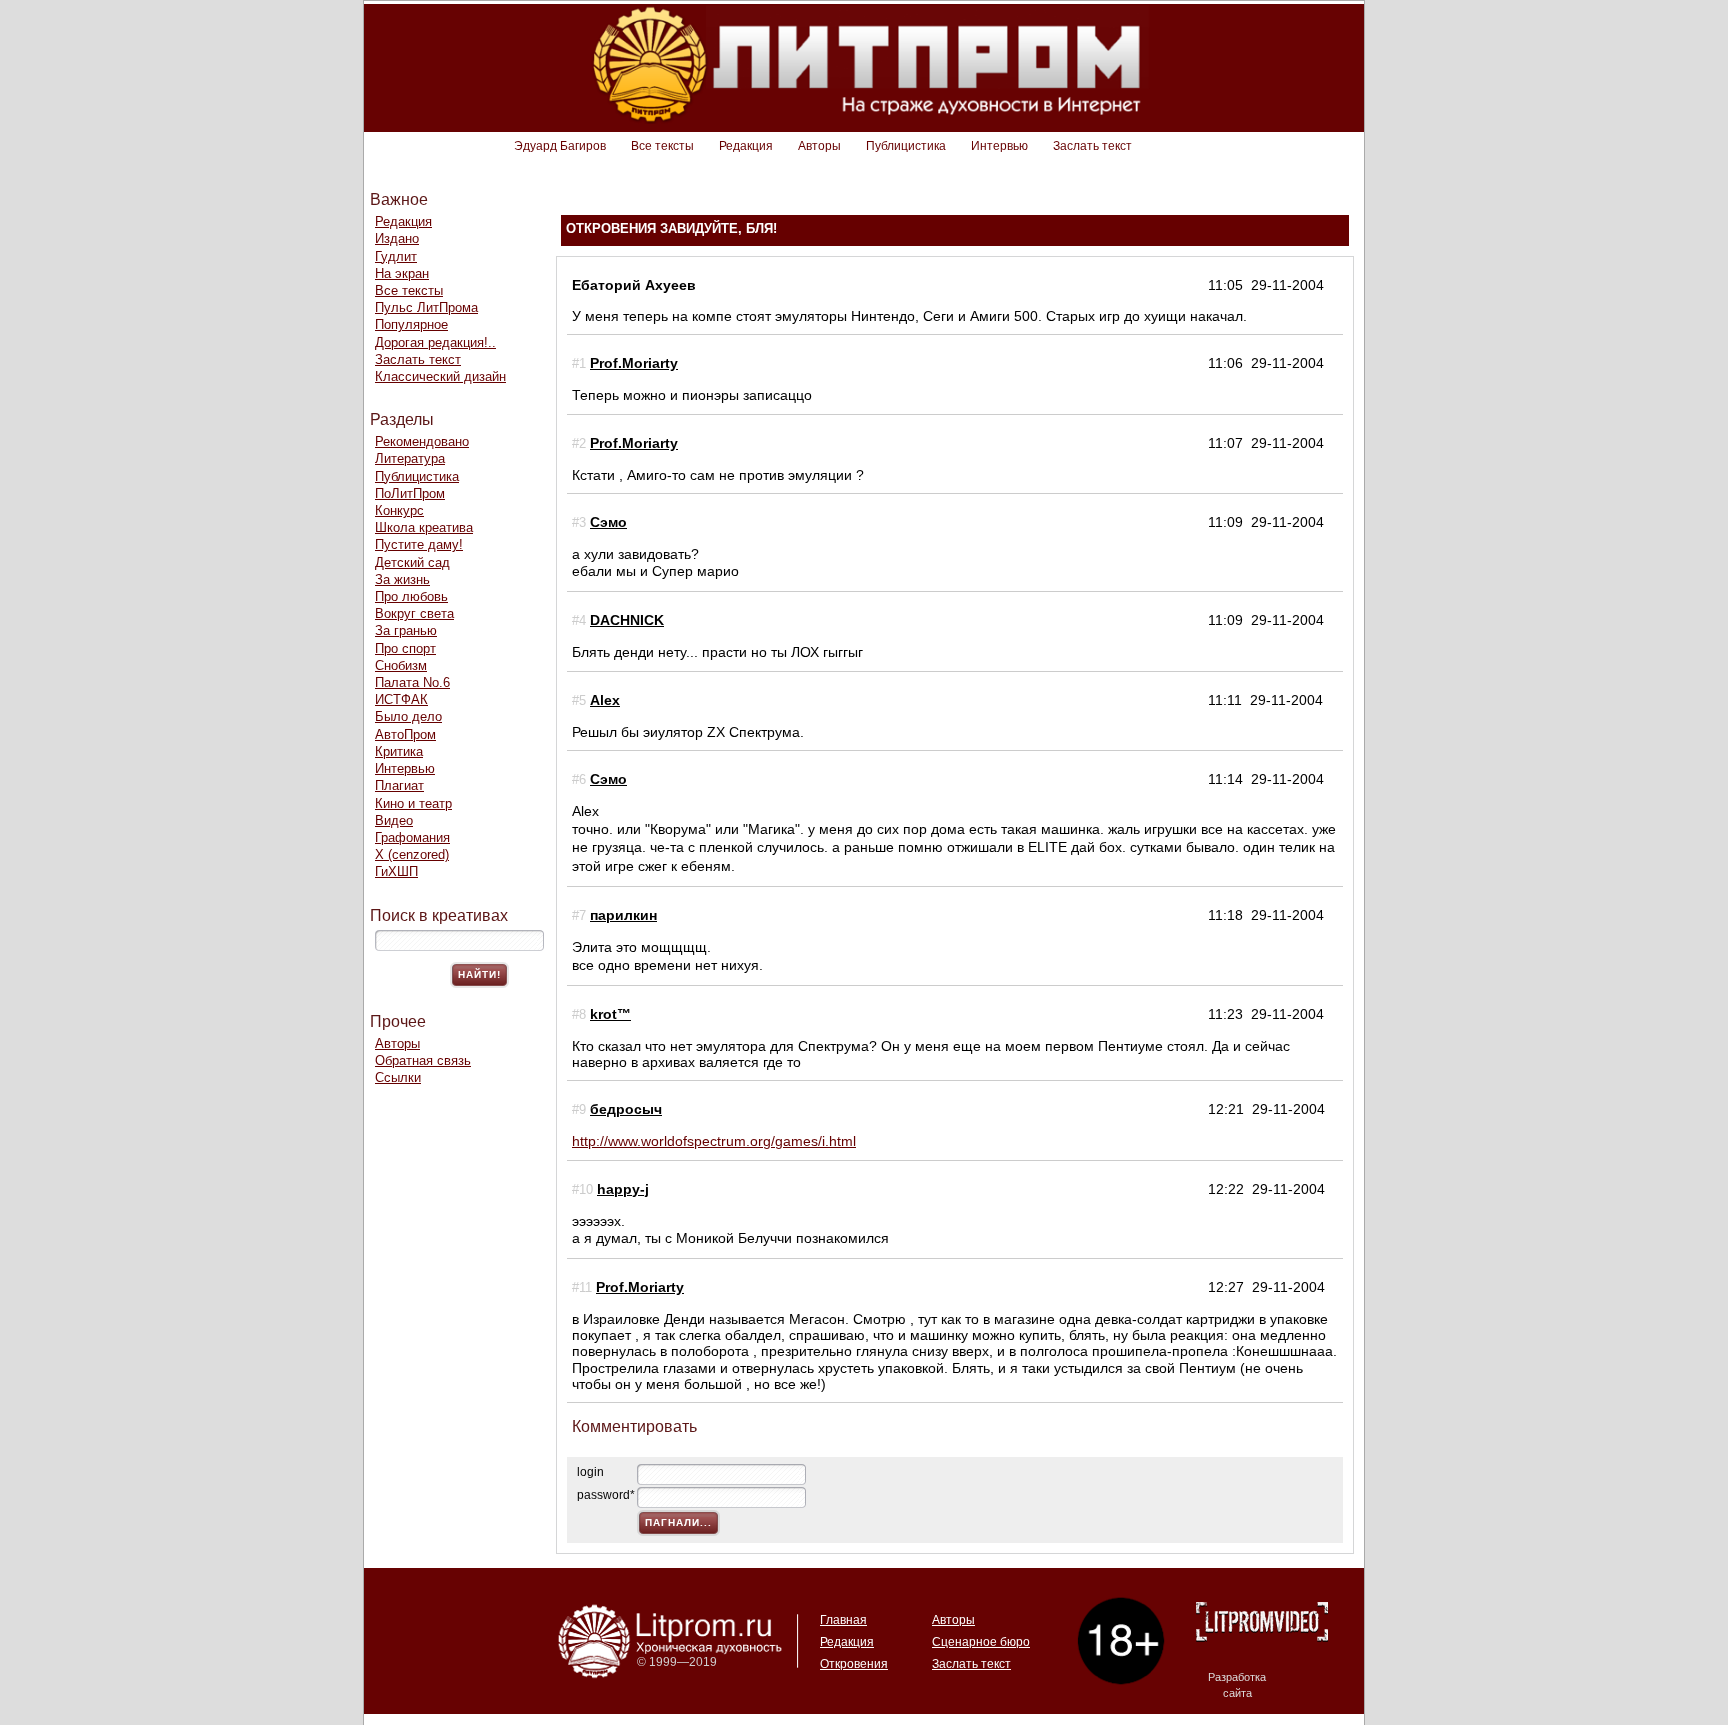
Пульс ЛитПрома (426, 307)
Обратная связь (423, 1060)
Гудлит (396, 256)
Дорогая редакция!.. (435, 342)
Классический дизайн (440, 376)
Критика (399, 751)
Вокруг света (414, 613)
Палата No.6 (412, 682)
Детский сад (412, 562)
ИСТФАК (401, 699)
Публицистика (906, 146)
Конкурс (399, 510)
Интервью (999, 146)
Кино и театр (413, 803)
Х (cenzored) (412, 854)
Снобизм (401, 665)
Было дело (408, 716)
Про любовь (411, 596)
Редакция (746, 146)
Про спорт (405, 648)
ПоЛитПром (410, 493)
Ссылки (398, 1077)
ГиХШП (396, 871)
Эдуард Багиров (560, 146)
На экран (402, 273)
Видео (394, 820)
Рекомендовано (422, 441)
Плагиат (399, 785)
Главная (843, 1620)
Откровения (854, 1664)
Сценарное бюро (981, 1642)
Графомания (412, 837)
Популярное (411, 324)
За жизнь (402, 579)
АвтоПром (405, 734)
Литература (410, 458)
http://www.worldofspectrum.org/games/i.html (714, 1141)
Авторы (819, 146)
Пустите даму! (419, 544)
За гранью (406, 630)
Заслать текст (1092, 146)
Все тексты (662, 146)
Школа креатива (424, 527)
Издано (397, 238)
